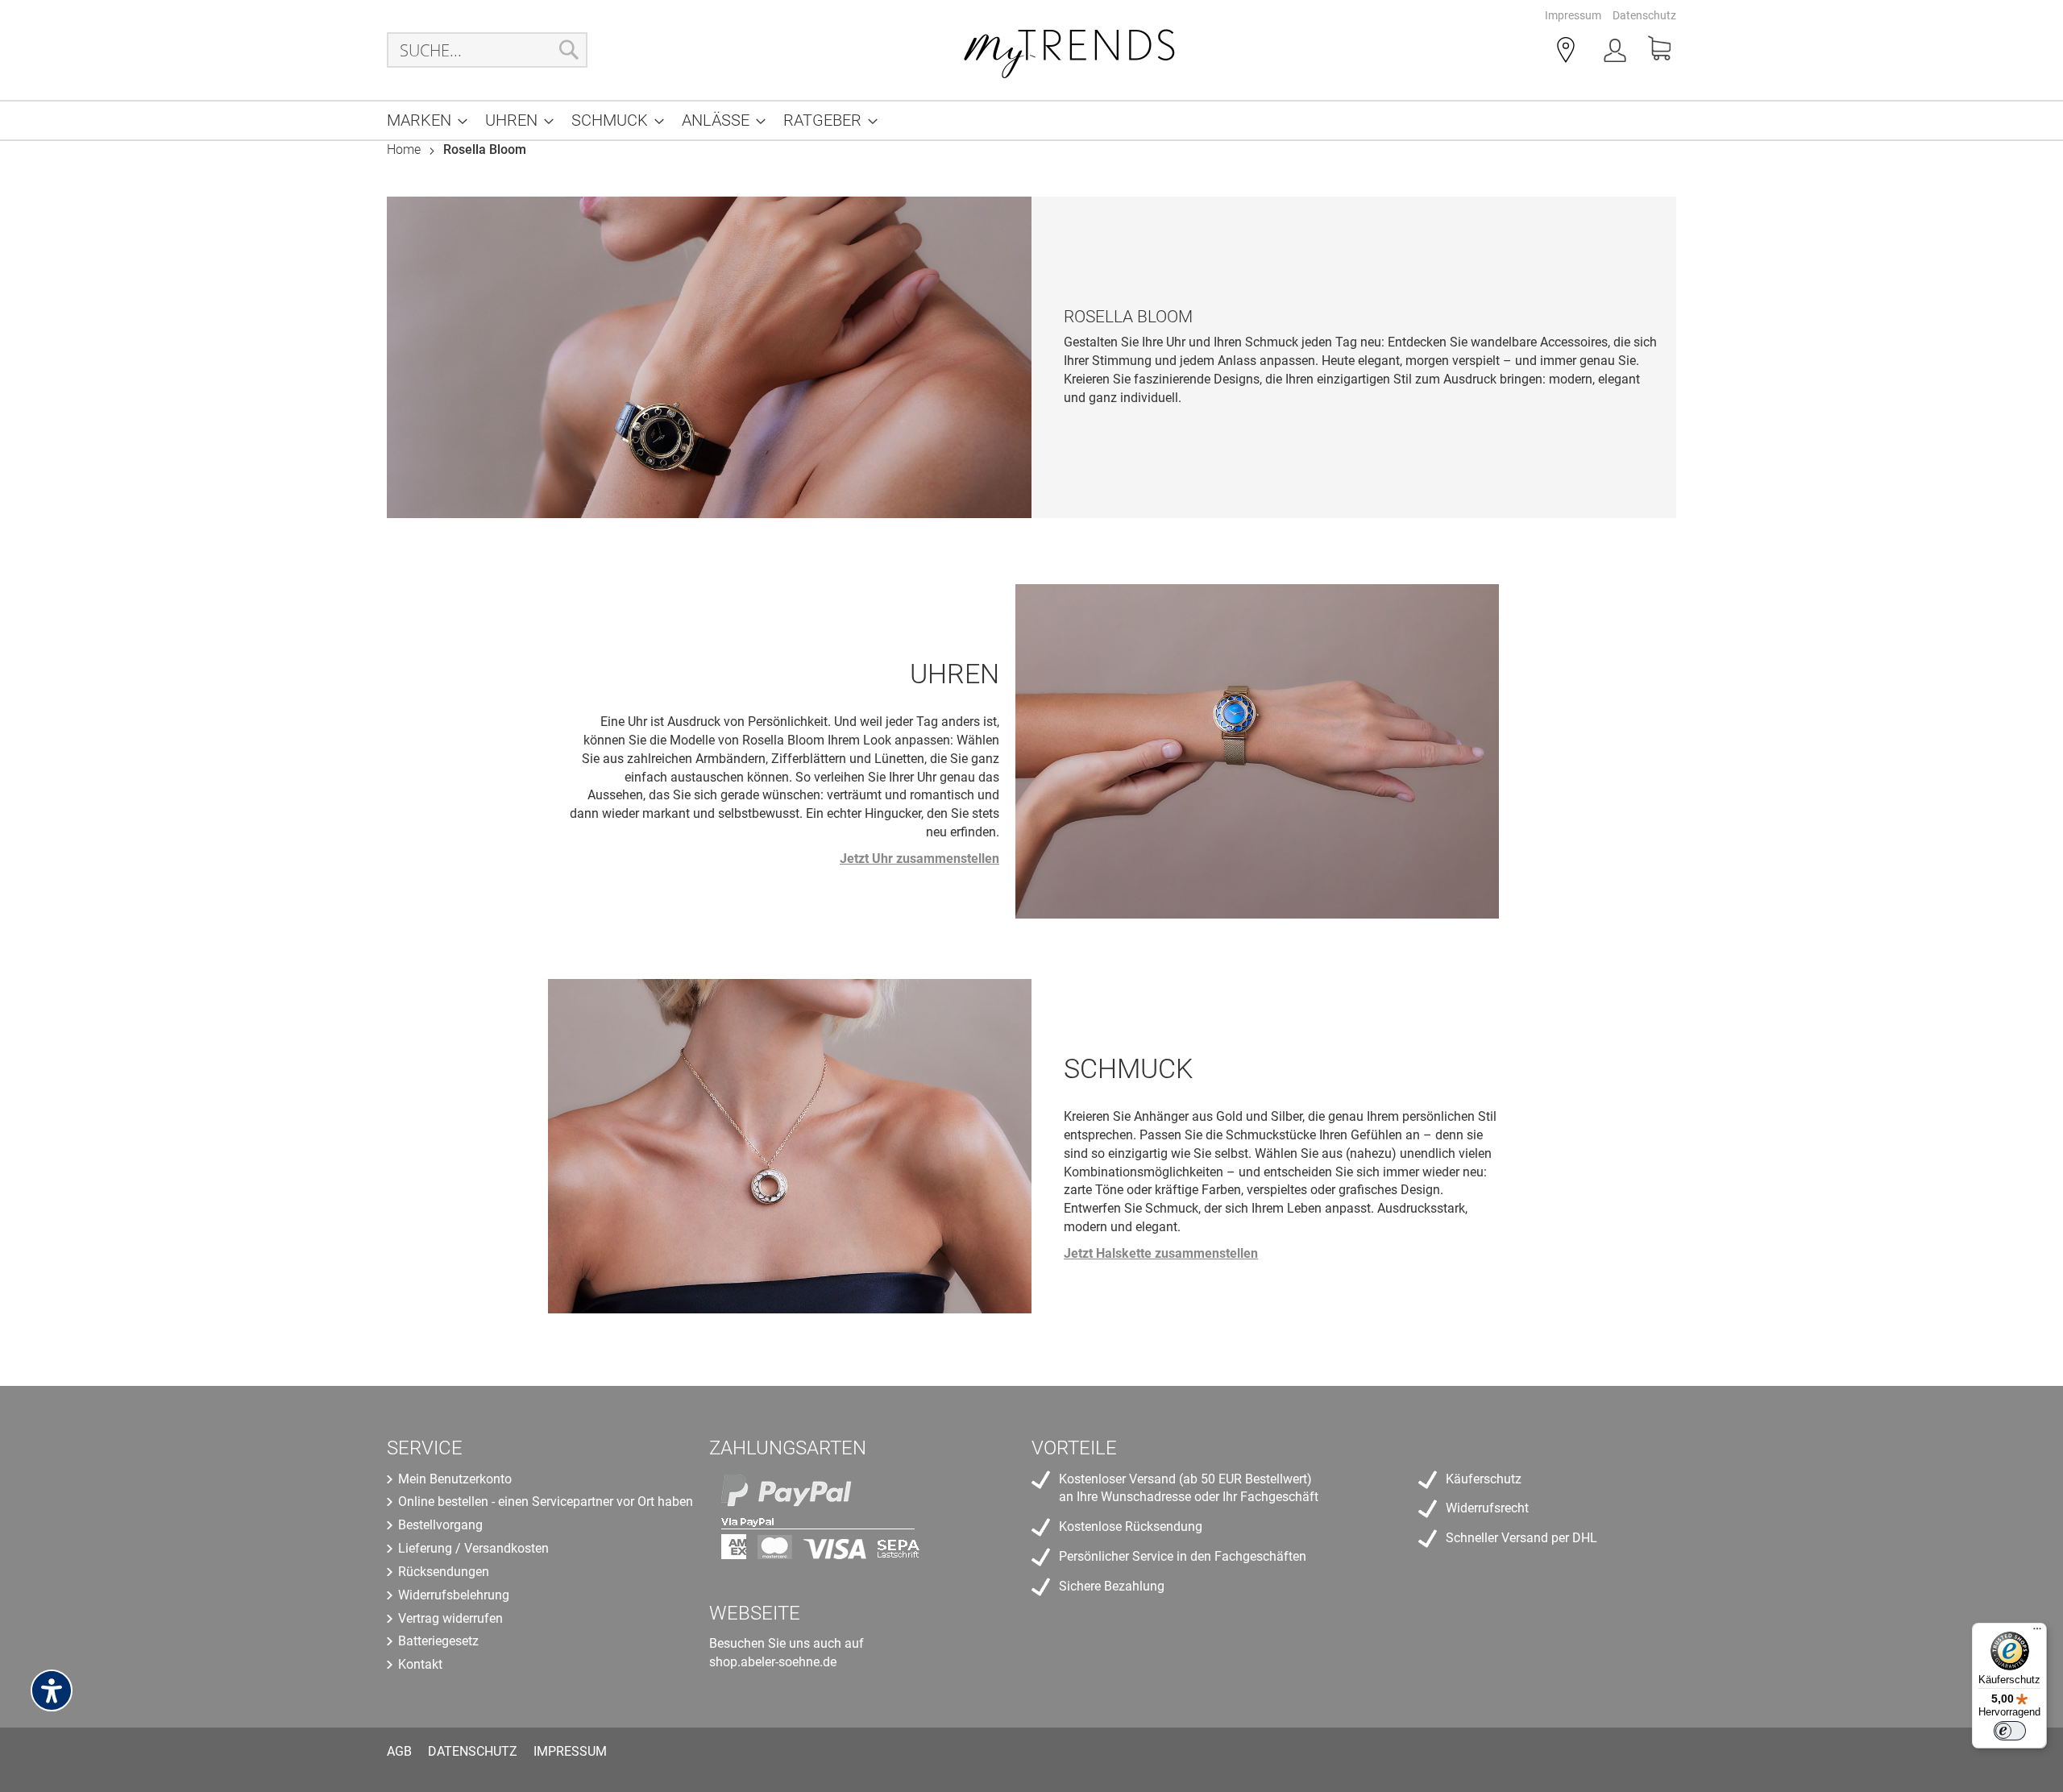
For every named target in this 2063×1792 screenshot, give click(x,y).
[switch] (2010, 1731)
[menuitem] (422, 120)
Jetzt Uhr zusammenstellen (919, 859)
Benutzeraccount (1617, 53)
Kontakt (420, 1664)
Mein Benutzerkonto (455, 1479)
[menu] (1031, 120)
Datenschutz (1644, 15)
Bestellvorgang (440, 1525)
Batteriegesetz (438, 1641)
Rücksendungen (444, 1572)
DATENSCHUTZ (473, 1751)
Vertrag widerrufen (450, 1618)
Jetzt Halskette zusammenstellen (1161, 1253)
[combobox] (487, 50)
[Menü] (2037, 1632)
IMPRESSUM (570, 1751)
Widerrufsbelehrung (454, 1595)
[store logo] (1070, 50)
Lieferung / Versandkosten (473, 1548)
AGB (399, 1751)
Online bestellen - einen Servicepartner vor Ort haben (546, 1502)
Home (405, 149)
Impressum (1573, 15)
